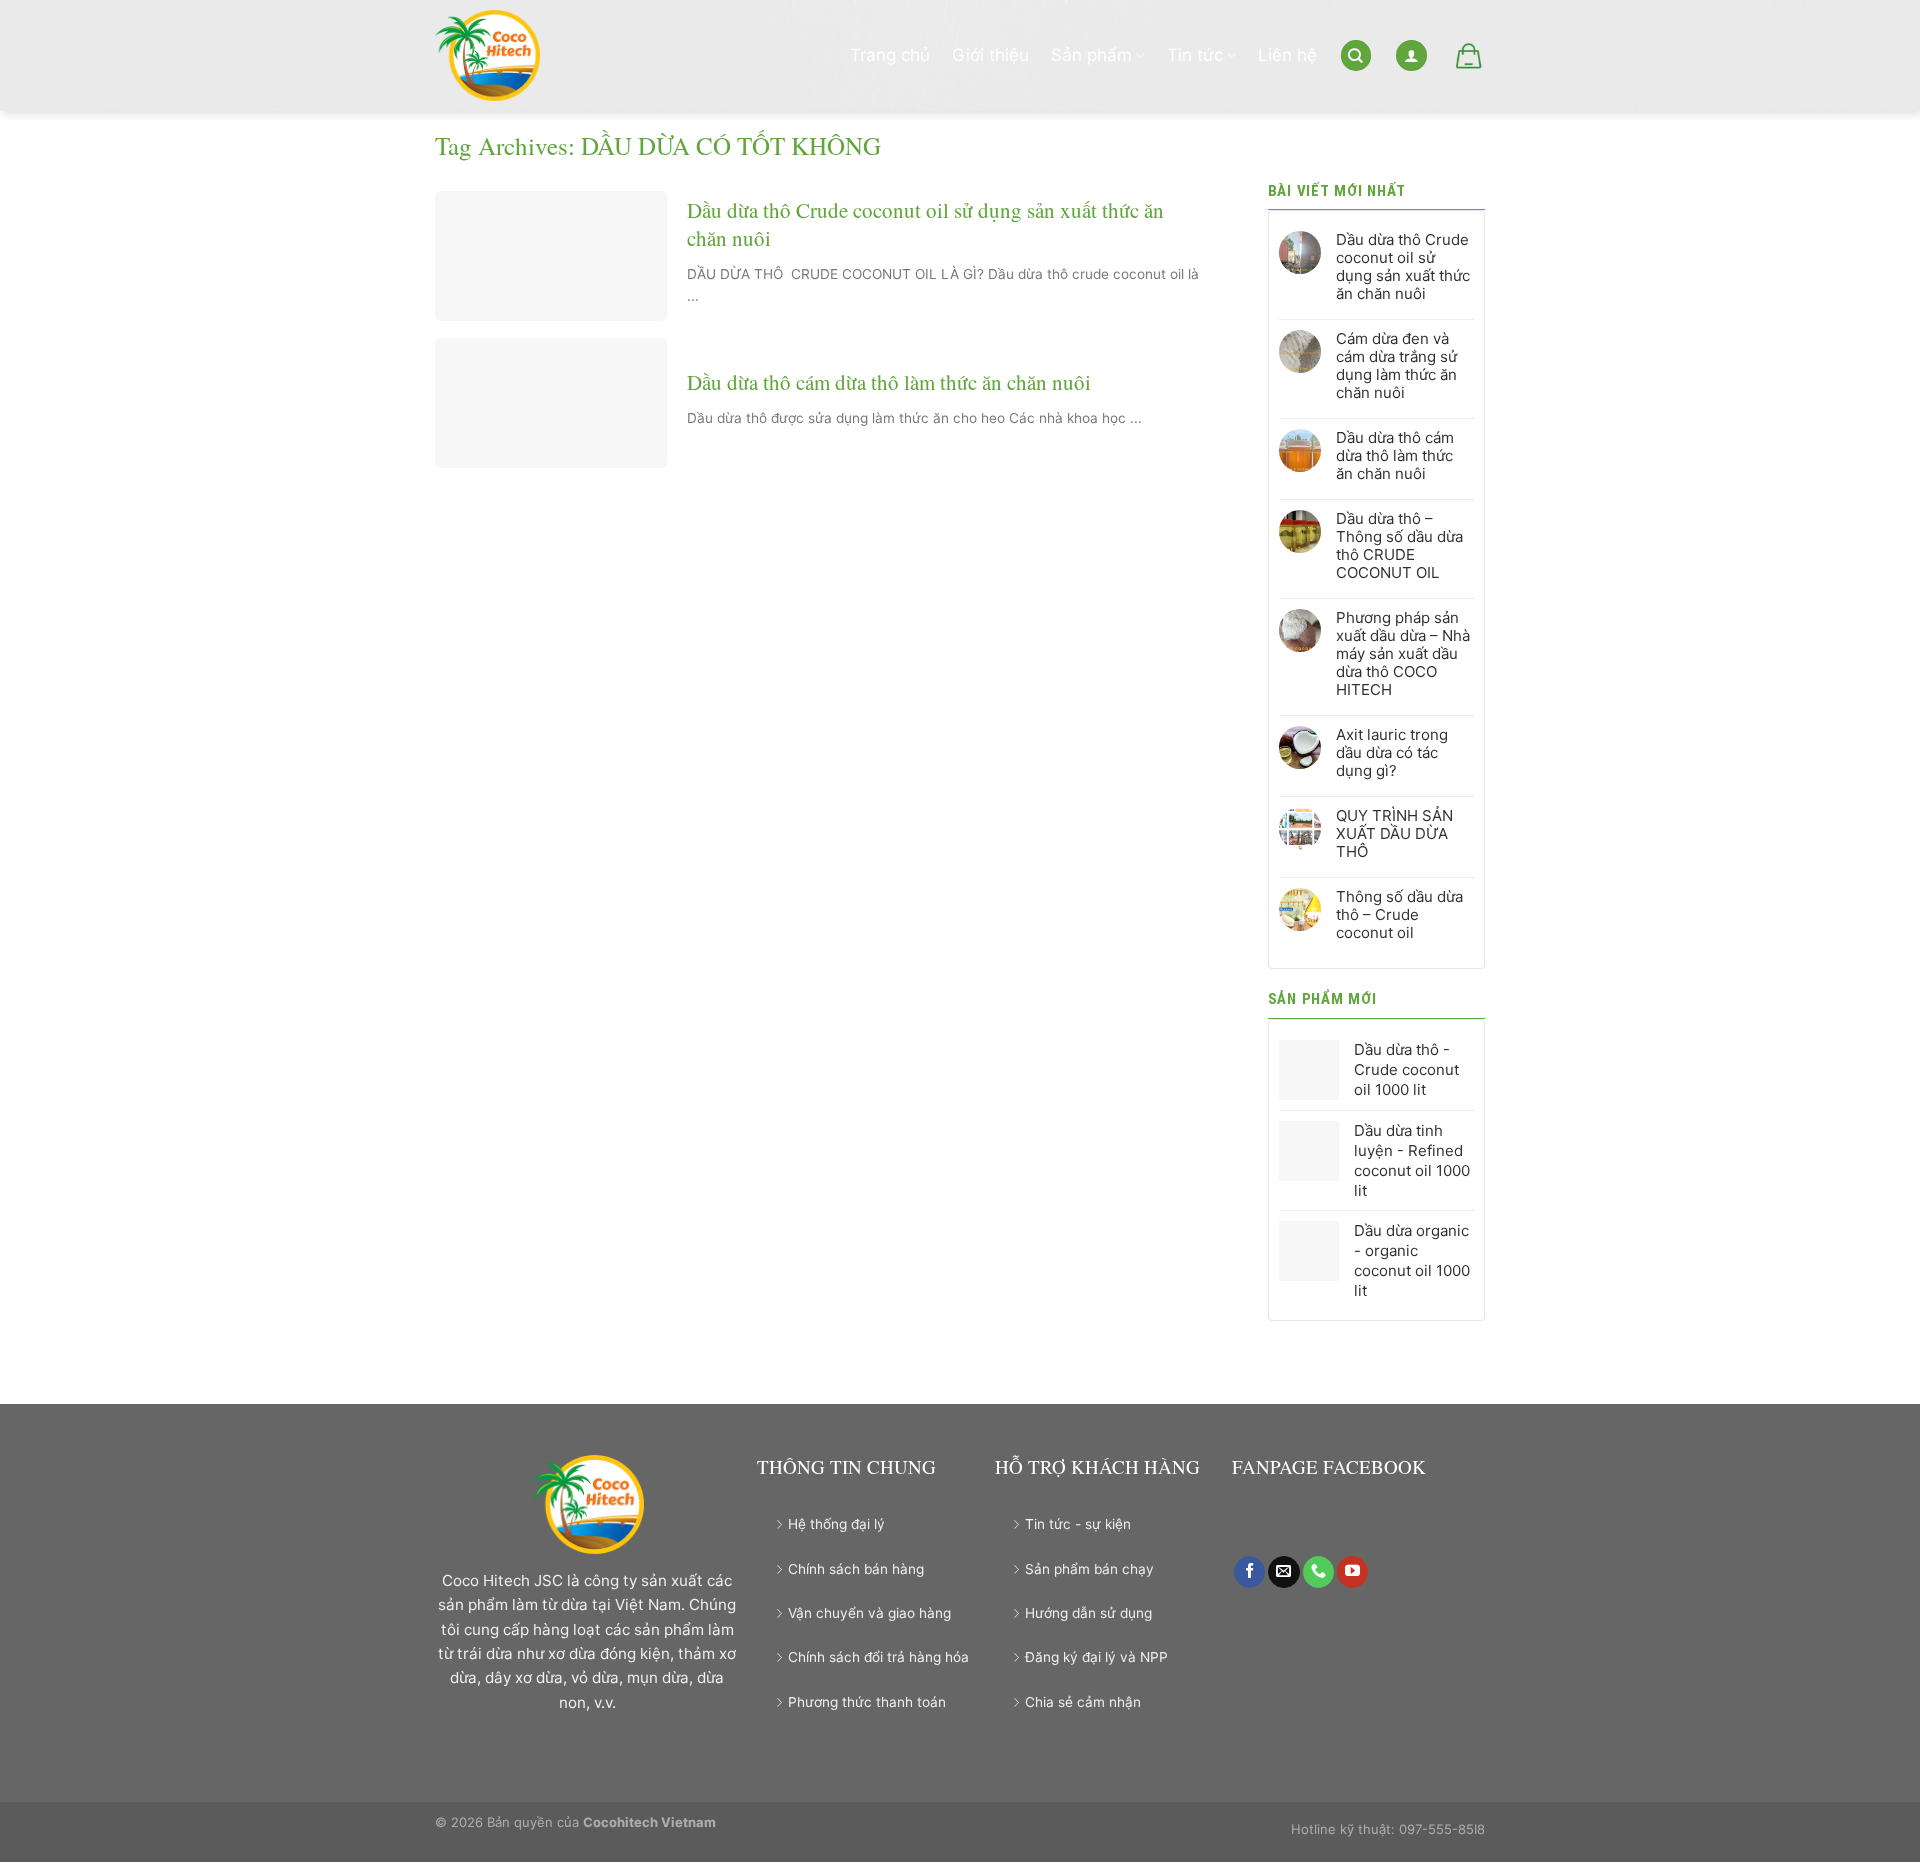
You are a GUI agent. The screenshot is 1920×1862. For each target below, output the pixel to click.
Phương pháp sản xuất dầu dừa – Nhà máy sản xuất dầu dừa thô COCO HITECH (1403, 654)
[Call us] (1318, 1572)
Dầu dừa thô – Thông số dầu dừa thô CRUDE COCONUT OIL (1399, 546)
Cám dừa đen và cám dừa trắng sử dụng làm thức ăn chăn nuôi (1396, 366)
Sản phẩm (1091, 55)
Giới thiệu (990, 55)
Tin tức (1195, 55)
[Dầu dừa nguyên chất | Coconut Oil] (497, 55)
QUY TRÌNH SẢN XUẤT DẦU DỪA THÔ (1394, 834)
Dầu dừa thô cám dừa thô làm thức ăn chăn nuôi (889, 382)
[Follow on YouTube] (1352, 1572)
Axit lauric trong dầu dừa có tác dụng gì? (1392, 753)
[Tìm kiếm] (1356, 55)
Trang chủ (890, 55)
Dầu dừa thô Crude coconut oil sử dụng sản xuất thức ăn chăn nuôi (925, 224)
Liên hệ (1287, 55)
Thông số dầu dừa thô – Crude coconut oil (1399, 915)
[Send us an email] (1283, 1572)
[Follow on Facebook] (1249, 1572)
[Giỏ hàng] (1467, 56)
